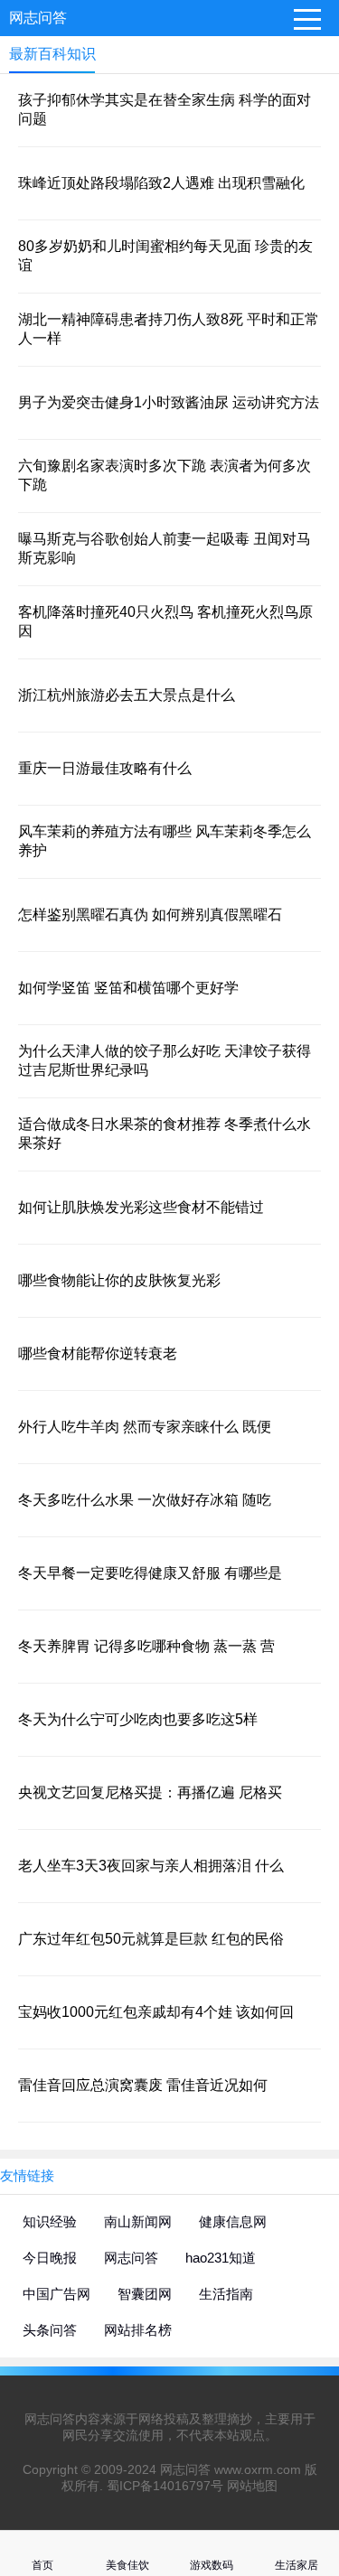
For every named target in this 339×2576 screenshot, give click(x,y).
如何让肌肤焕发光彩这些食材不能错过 (141, 1207)
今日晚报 (50, 2258)
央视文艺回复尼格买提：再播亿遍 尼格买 (150, 1792)
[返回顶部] (302, 2300)
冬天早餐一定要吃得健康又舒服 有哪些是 (150, 1573)
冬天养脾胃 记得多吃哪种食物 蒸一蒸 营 (146, 1646)
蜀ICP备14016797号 (165, 2486)
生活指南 (226, 2294)
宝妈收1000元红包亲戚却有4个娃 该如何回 (156, 2012)
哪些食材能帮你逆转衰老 (98, 1353)
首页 (42, 2565)
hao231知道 (221, 2258)
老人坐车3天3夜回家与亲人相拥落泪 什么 (151, 1866)
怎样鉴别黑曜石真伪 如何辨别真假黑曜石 (150, 915)
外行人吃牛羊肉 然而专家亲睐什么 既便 (145, 1427)
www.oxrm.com (258, 2469)
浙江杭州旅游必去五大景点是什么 (127, 695)
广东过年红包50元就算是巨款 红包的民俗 (151, 1939)
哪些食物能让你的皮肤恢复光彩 (119, 1280)
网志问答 (38, 18)
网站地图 (252, 2486)
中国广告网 (56, 2294)
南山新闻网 (138, 2221)
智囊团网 (145, 2294)
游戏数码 (212, 2565)
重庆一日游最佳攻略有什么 (105, 768)
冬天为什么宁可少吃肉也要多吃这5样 (138, 1719)
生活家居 (297, 2565)
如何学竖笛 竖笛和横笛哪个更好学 (128, 988)
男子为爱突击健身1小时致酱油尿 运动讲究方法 (169, 402)
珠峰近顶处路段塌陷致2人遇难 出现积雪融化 (161, 183)
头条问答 (50, 2330)
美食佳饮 (127, 2565)
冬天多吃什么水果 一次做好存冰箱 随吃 (145, 1500)
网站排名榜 (138, 2330)
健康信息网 (233, 2221)
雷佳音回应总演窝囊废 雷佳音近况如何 (143, 2085)
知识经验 (50, 2221)
